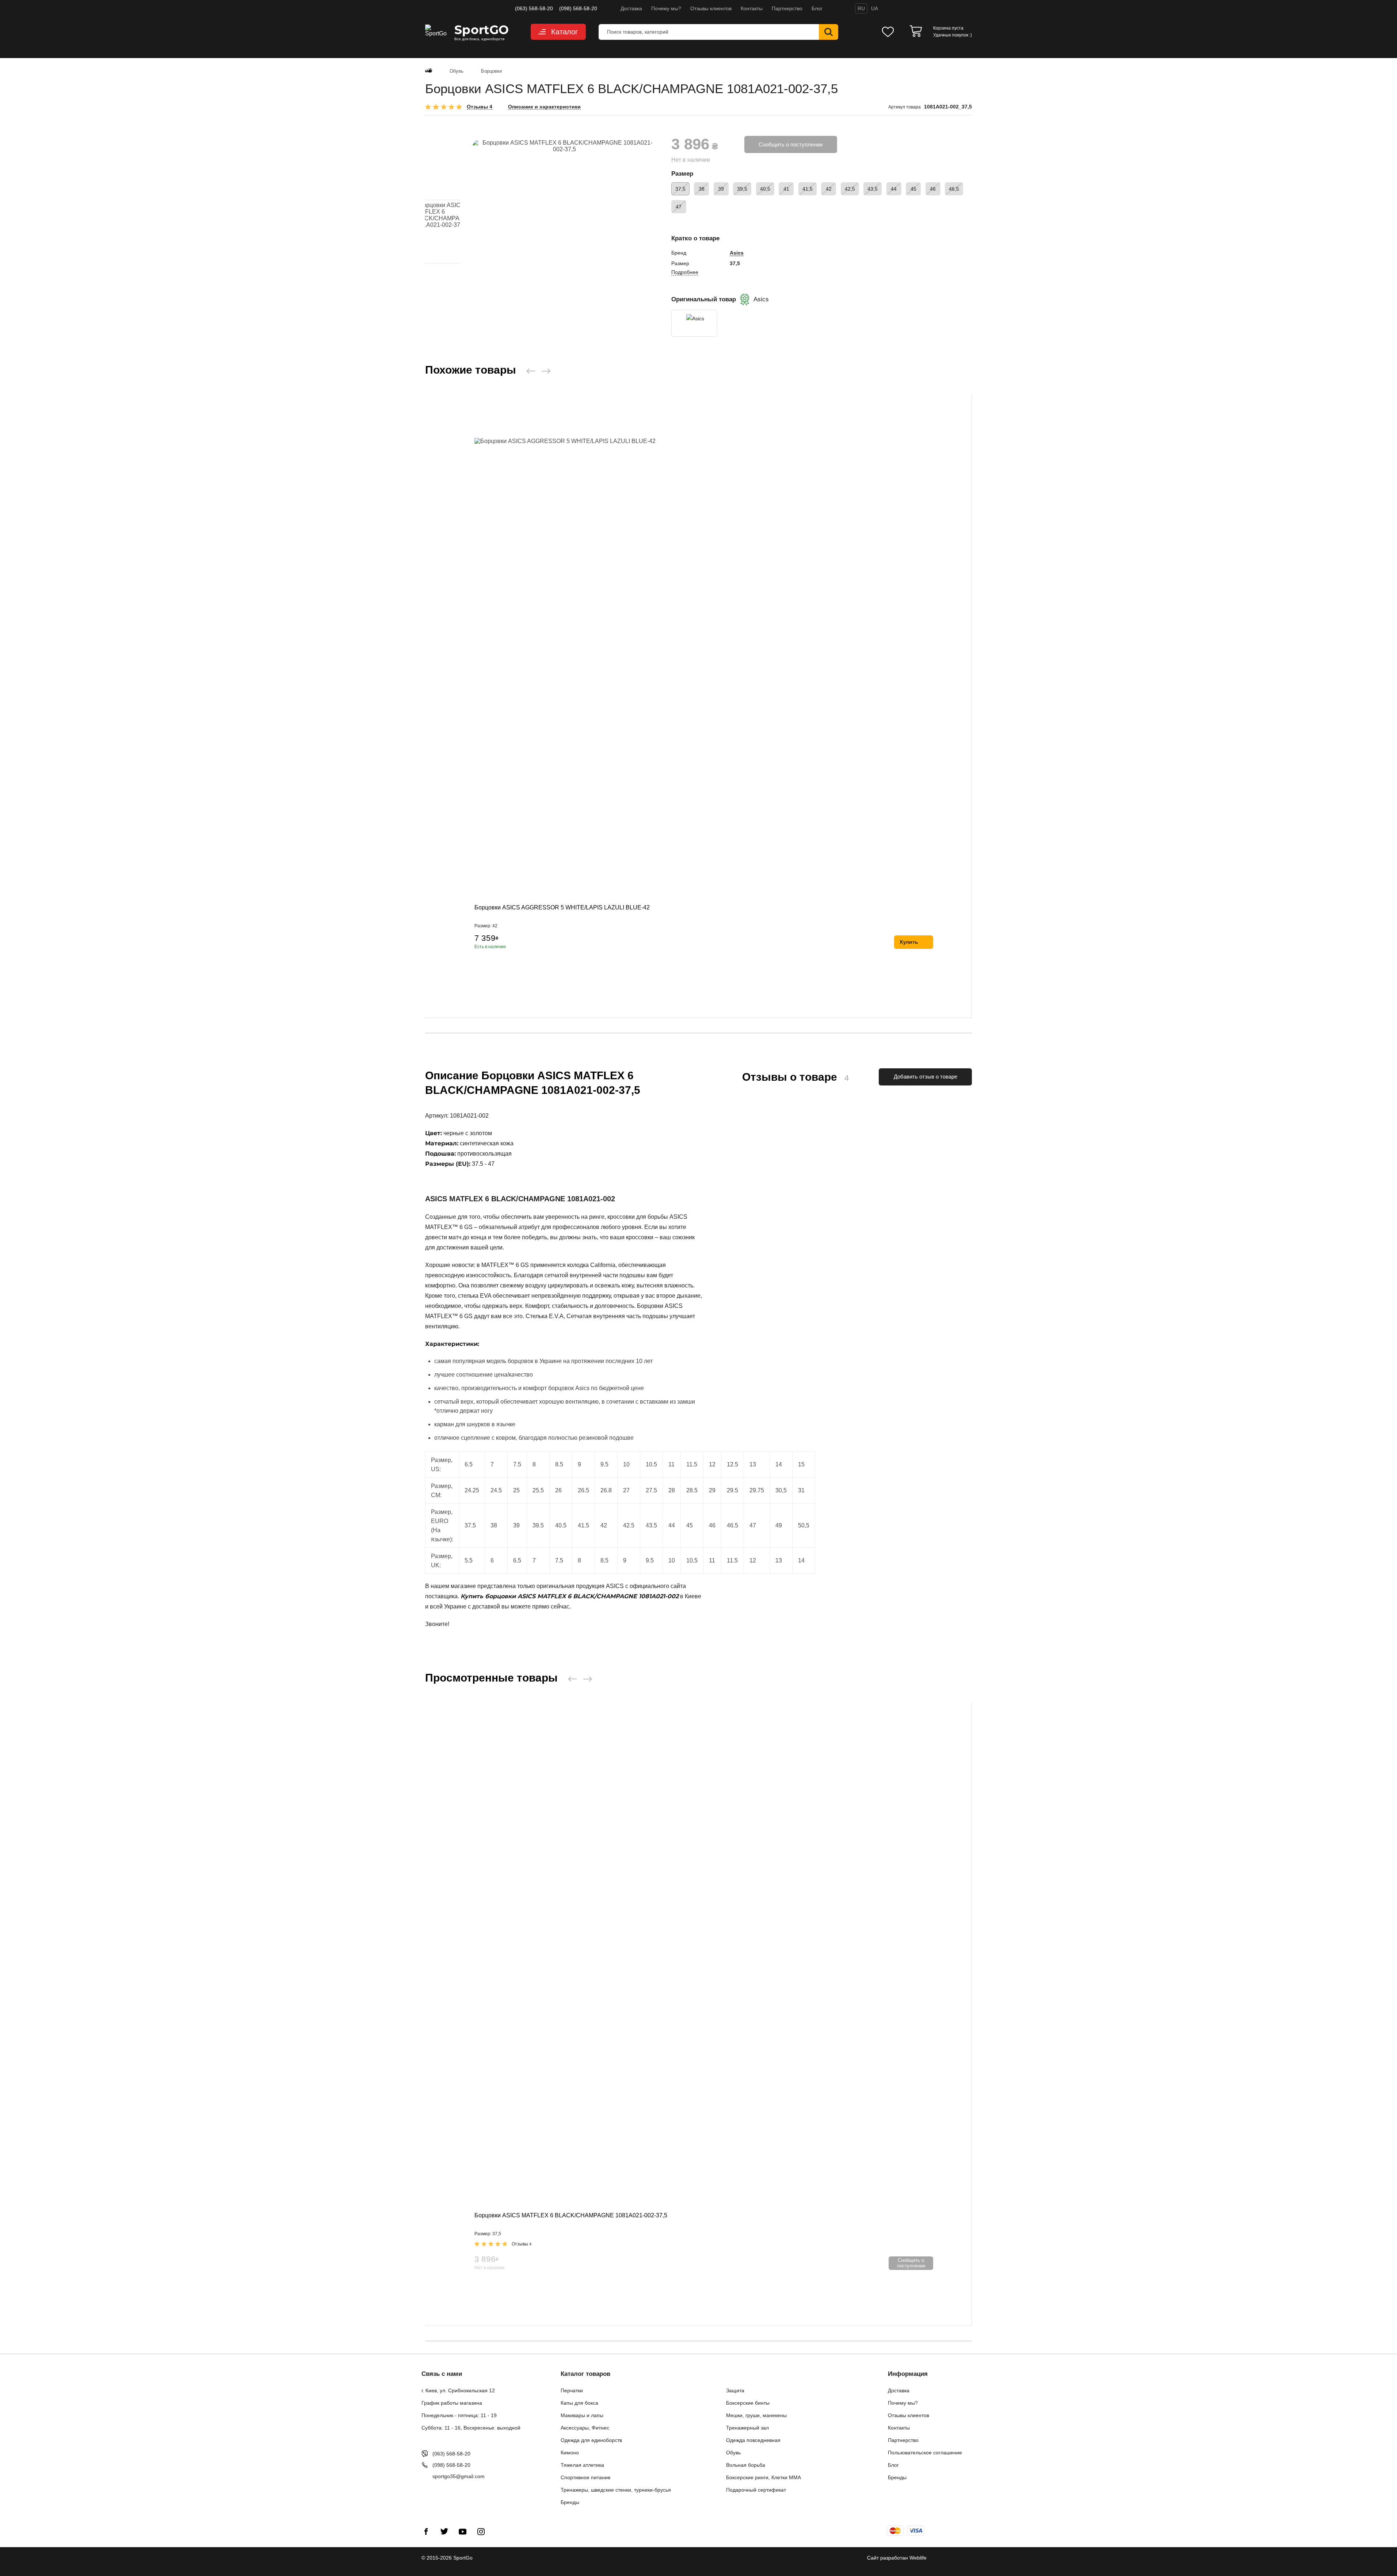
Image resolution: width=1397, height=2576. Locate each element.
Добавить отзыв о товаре (925, 1077)
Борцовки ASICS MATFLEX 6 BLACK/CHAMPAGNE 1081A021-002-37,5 (571, 2215)
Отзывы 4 (480, 107)
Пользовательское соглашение (925, 2453)
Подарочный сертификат (756, 2490)
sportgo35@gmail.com (459, 2476)
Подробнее (685, 272)
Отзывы (522, 2244)
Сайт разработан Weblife (897, 2558)
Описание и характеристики (544, 107)
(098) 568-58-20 (578, 8)
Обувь (733, 2453)
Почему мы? (666, 8)
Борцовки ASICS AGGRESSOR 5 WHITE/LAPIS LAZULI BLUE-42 (562, 907)
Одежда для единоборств (591, 2440)
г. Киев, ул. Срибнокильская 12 (458, 2390)
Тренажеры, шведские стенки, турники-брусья (616, 2490)
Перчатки (572, 2390)
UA (875, 8)
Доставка (631, 8)
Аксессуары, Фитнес (585, 2428)
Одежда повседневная (753, 2440)
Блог (817, 8)
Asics (737, 253)
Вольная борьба (746, 2465)
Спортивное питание (586, 2477)
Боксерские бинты (748, 2403)
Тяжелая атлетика (582, 2465)
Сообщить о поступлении (791, 144)
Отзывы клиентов (711, 8)
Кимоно (570, 2453)
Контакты (752, 8)
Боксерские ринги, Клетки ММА (764, 2477)
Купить (909, 942)
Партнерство (787, 8)
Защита (735, 2390)
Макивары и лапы (582, 2415)
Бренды (570, 2502)
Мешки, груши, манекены (756, 2415)
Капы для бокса (579, 2403)
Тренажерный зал (747, 2428)
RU (861, 8)
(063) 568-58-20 (534, 8)
